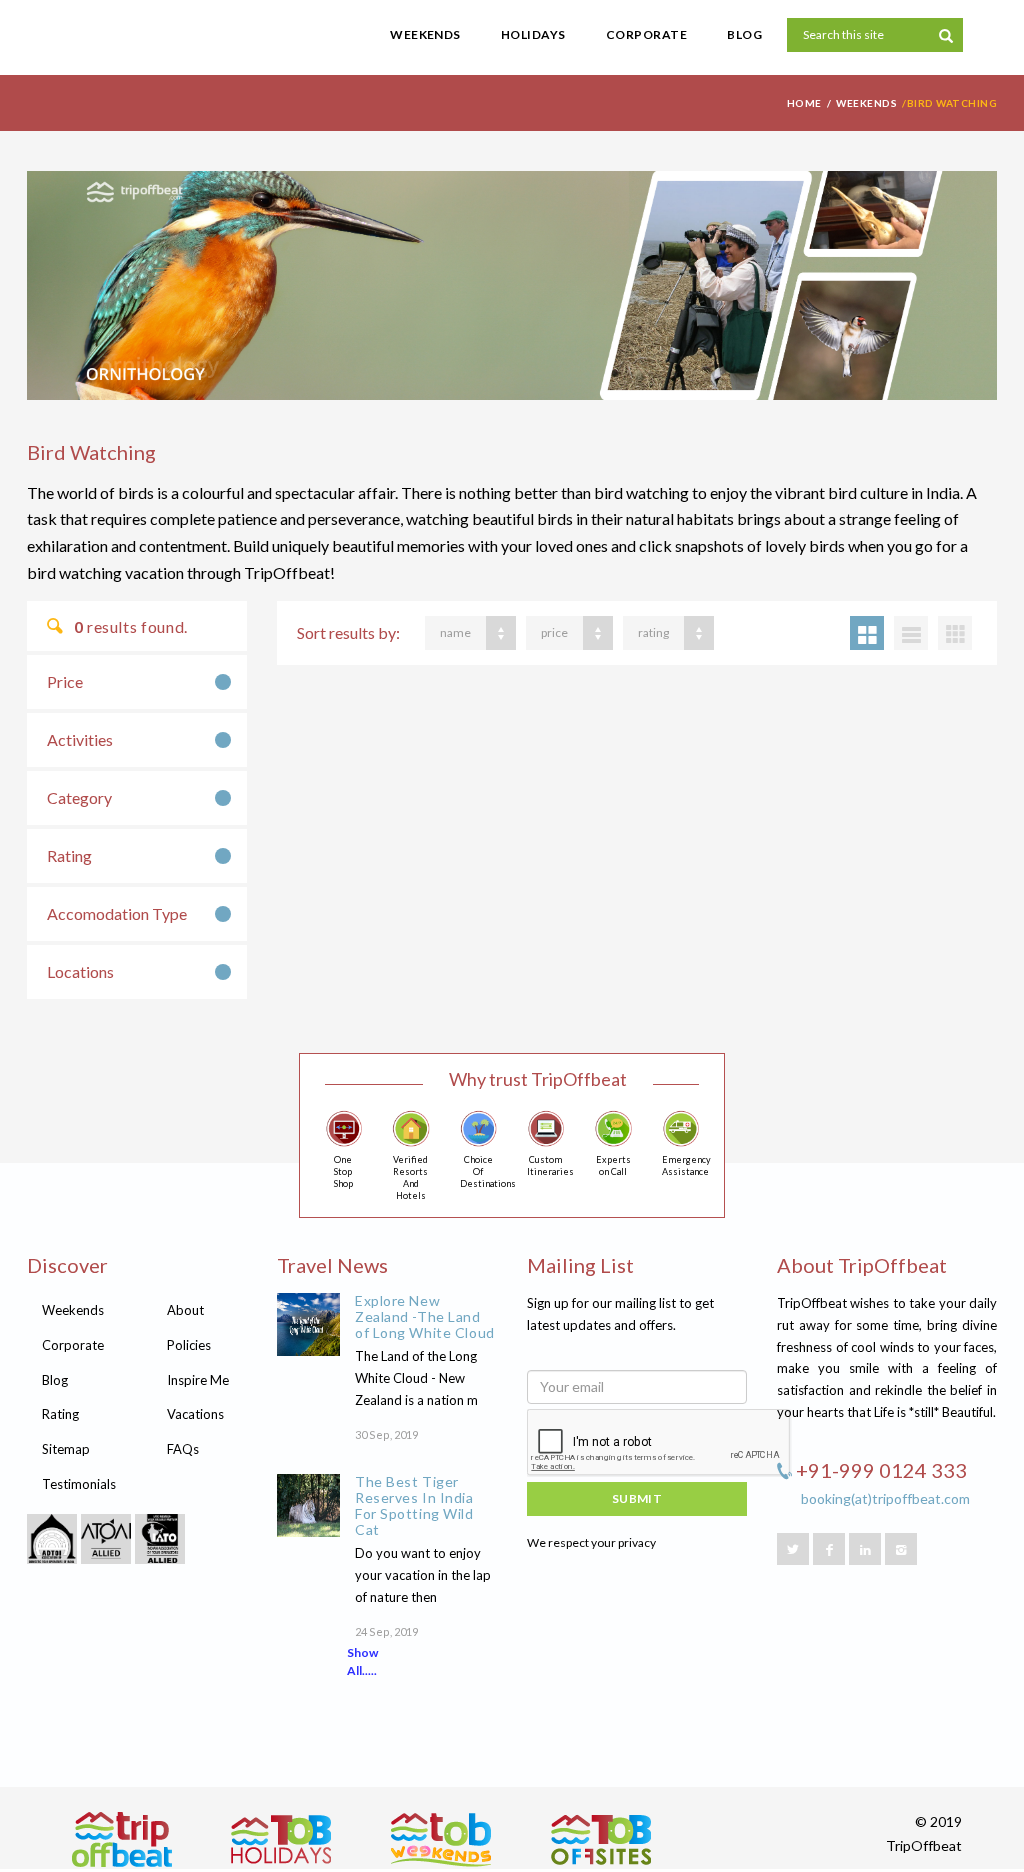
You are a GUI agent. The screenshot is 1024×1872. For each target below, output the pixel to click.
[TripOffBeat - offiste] (601, 1839)
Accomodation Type (117, 913)
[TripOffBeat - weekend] (441, 1839)
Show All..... (362, 1661)
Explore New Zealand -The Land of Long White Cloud (425, 1316)
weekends (866, 103)
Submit (637, 1498)
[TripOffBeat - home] (152, 45)
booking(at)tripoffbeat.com (885, 1498)
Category (79, 797)
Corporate (646, 34)
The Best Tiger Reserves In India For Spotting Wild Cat (414, 1505)
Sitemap (66, 1449)
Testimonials (79, 1484)
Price (65, 681)
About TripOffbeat (862, 1265)
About (185, 1310)
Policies (189, 1345)
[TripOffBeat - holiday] (281, 1839)
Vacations (195, 1414)
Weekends (425, 34)
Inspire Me (198, 1380)
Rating (69, 855)
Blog (744, 34)
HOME (804, 103)
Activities (80, 739)
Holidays (533, 34)
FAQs (183, 1449)
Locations (80, 971)
